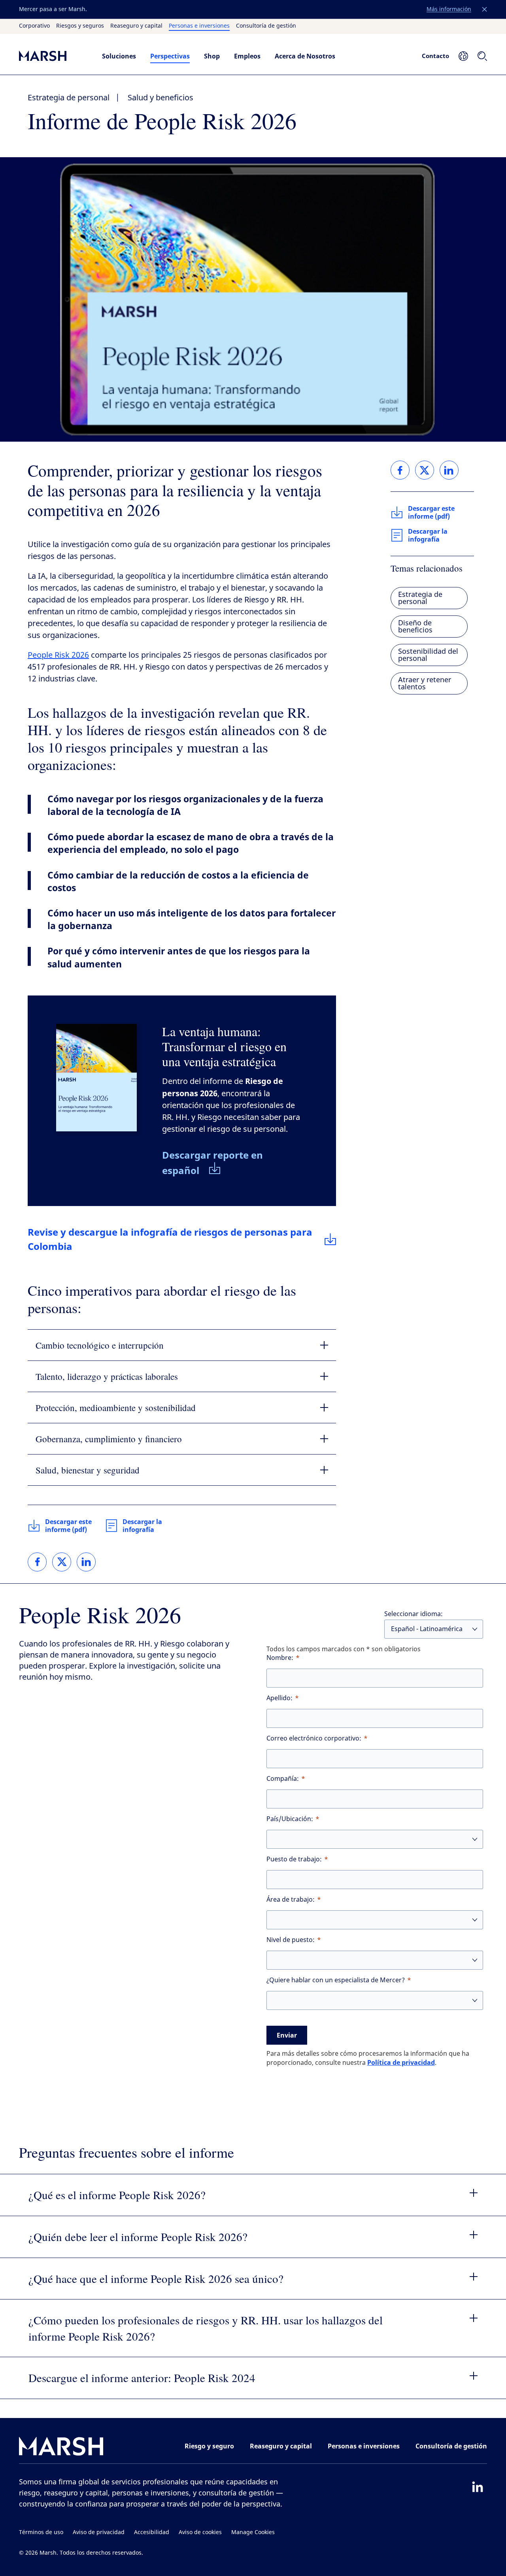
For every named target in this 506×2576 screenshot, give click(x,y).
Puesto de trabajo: (294, 1859)
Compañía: (283, 1779)
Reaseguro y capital (136, 26)
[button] (485, 9)
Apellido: (279, 1698)
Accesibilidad (152, 2532)
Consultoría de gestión (266, 26)
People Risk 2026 (58, 655)
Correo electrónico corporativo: (314, 1738)
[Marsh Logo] (61, 2448)
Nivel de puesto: (291, 1940)
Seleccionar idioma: (413, 1614)
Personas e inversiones (199, 26)
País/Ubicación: (290, 1819)
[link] (37, 1562)
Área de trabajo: (291, 1900)
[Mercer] (53, 56)
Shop (212, 56)
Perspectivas (170, 56)
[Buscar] (482, 56)
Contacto (435, 56)
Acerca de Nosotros (305, 56)
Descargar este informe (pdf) (68, 1526)
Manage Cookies (253, 2532)
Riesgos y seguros (80, 26)
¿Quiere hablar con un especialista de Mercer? (336, 1980)
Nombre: (280, 1658)
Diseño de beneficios (415, 627)
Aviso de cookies (200, 2532)
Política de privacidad (401, 2062)
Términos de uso (41, 2532)
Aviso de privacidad (99, 2532)
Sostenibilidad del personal (428, 655)
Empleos (247, 56)
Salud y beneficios (160, 98)
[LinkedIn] (478, 2487)
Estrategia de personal (69, 98)
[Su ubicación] (463, 56)
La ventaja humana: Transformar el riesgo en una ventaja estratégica (224, 1046)
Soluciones (119, 56)
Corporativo (34, 26)
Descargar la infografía (142, 1526)
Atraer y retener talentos (425, 683)
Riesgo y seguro (209, 2446)
